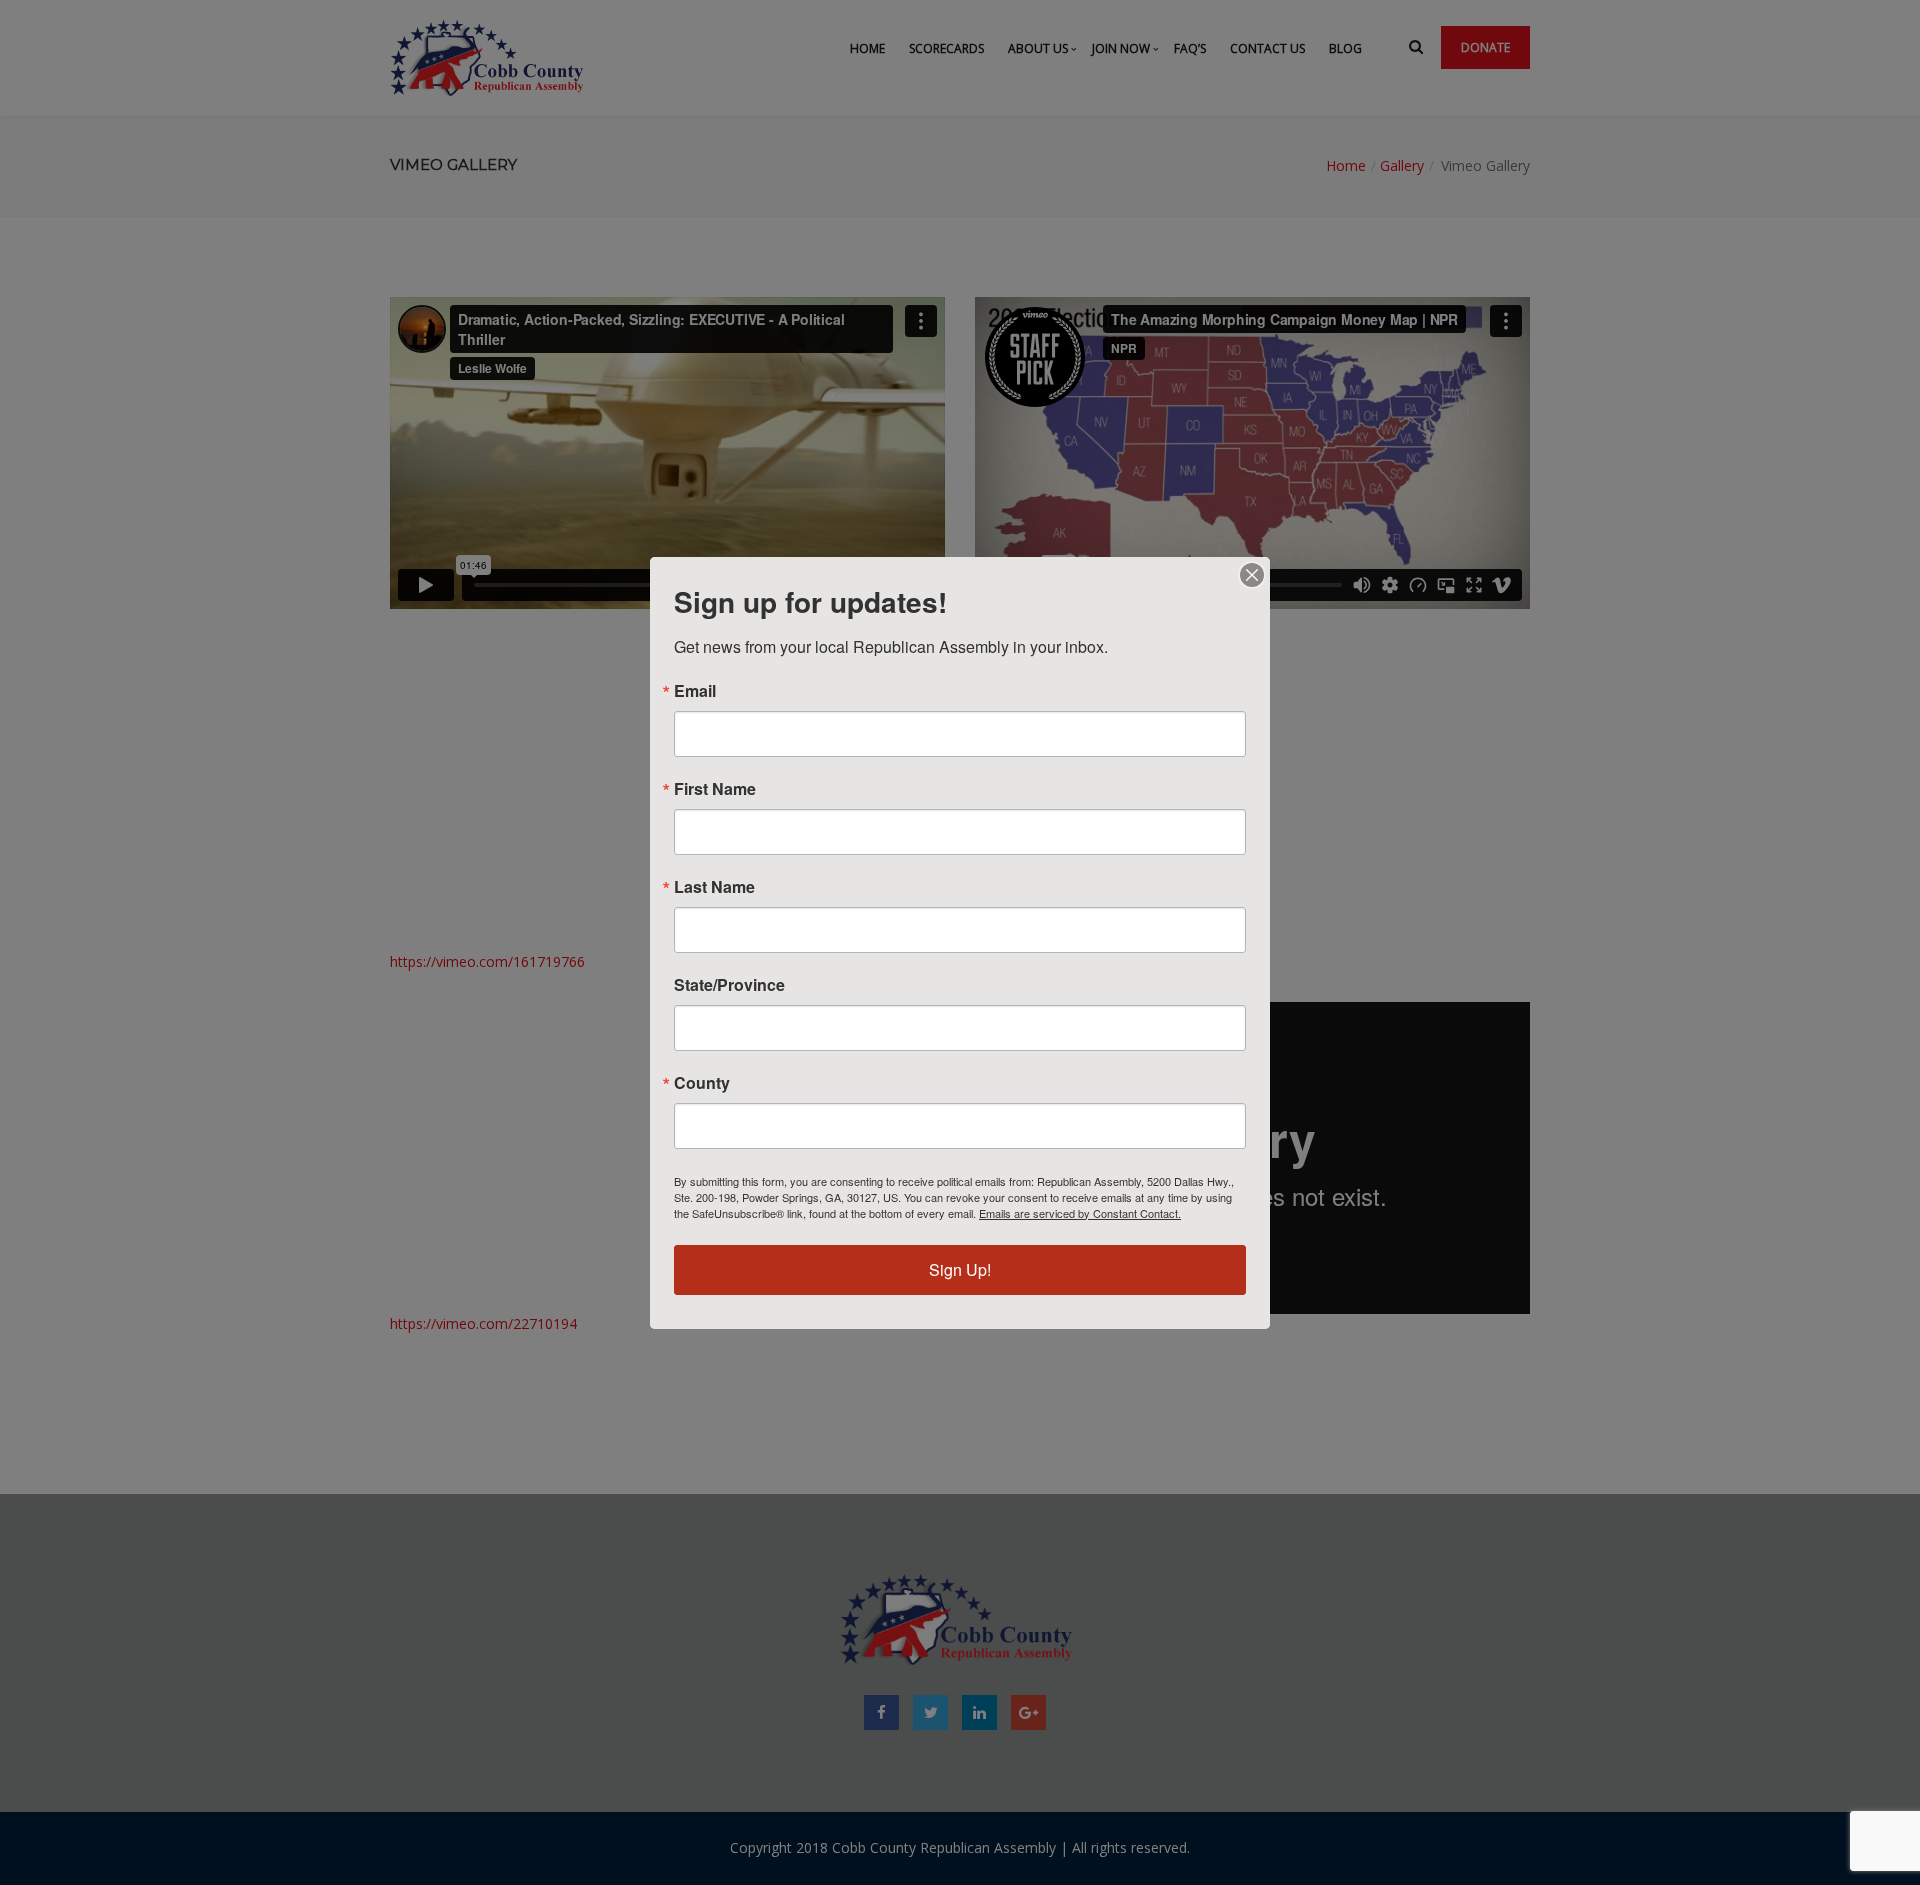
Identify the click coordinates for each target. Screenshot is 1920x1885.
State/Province (729, 985)
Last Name (714, 887)
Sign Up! (960, 1269)
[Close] (1252, 575)
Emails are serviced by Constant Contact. (1080, 1213)
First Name (715, 789)
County (702, 1083)
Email (695, 691)
